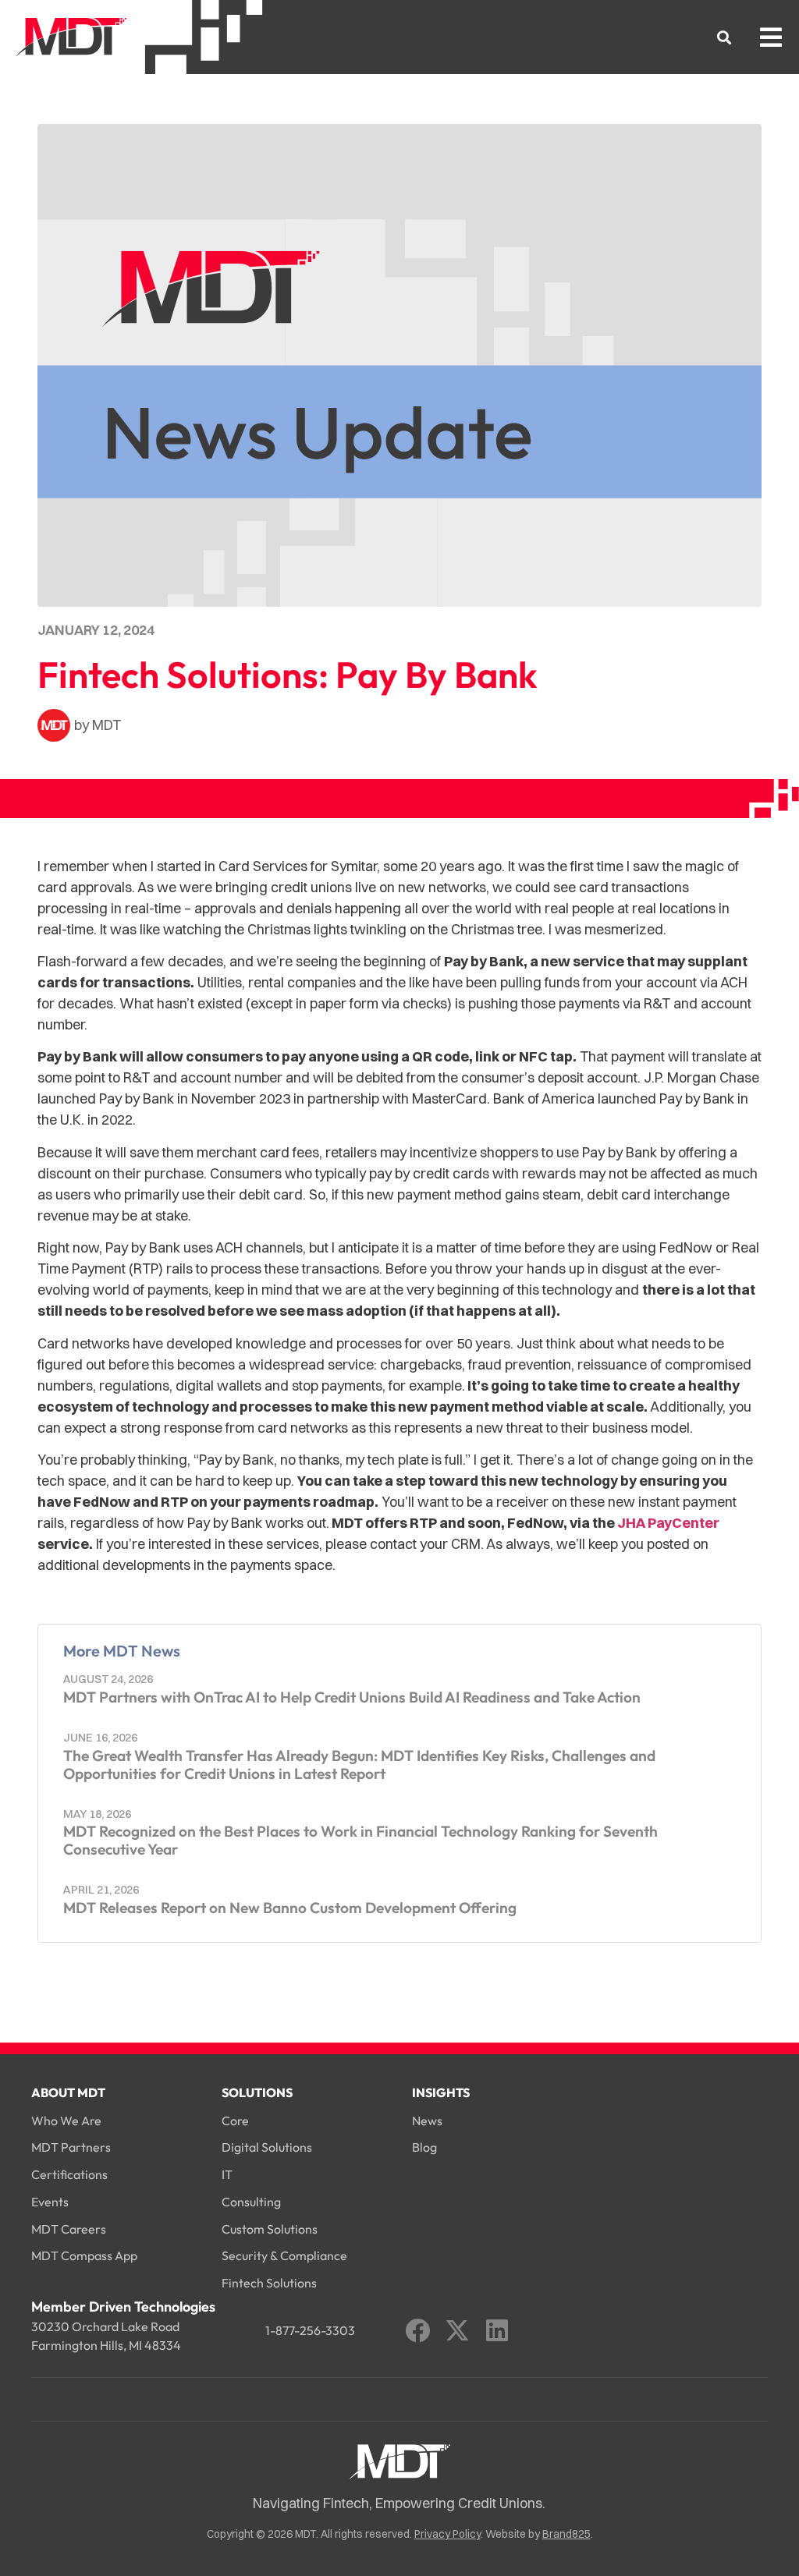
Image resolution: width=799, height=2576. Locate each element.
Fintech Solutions (269, 2283)
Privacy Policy (447, 2534)
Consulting (251, 2202)
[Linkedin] (497, 2330)
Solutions (257, 2092)
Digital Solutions (267, 2147)
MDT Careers (69, 2229)
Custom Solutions (270, 2229)
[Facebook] (417, 2330)
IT (227, 2174)
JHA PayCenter (668, 1523)
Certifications (69, 2174)
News (427, 2121)
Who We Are (66, 2121)
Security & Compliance (284, 2255)
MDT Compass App (84, 2255)
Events (50, 2202)
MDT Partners (71, 2147)
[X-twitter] (457, 2330)
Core (235, 2121)
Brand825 (566, 2534)
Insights (441, 2092)
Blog (424, 2147)
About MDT (68, 2092)
